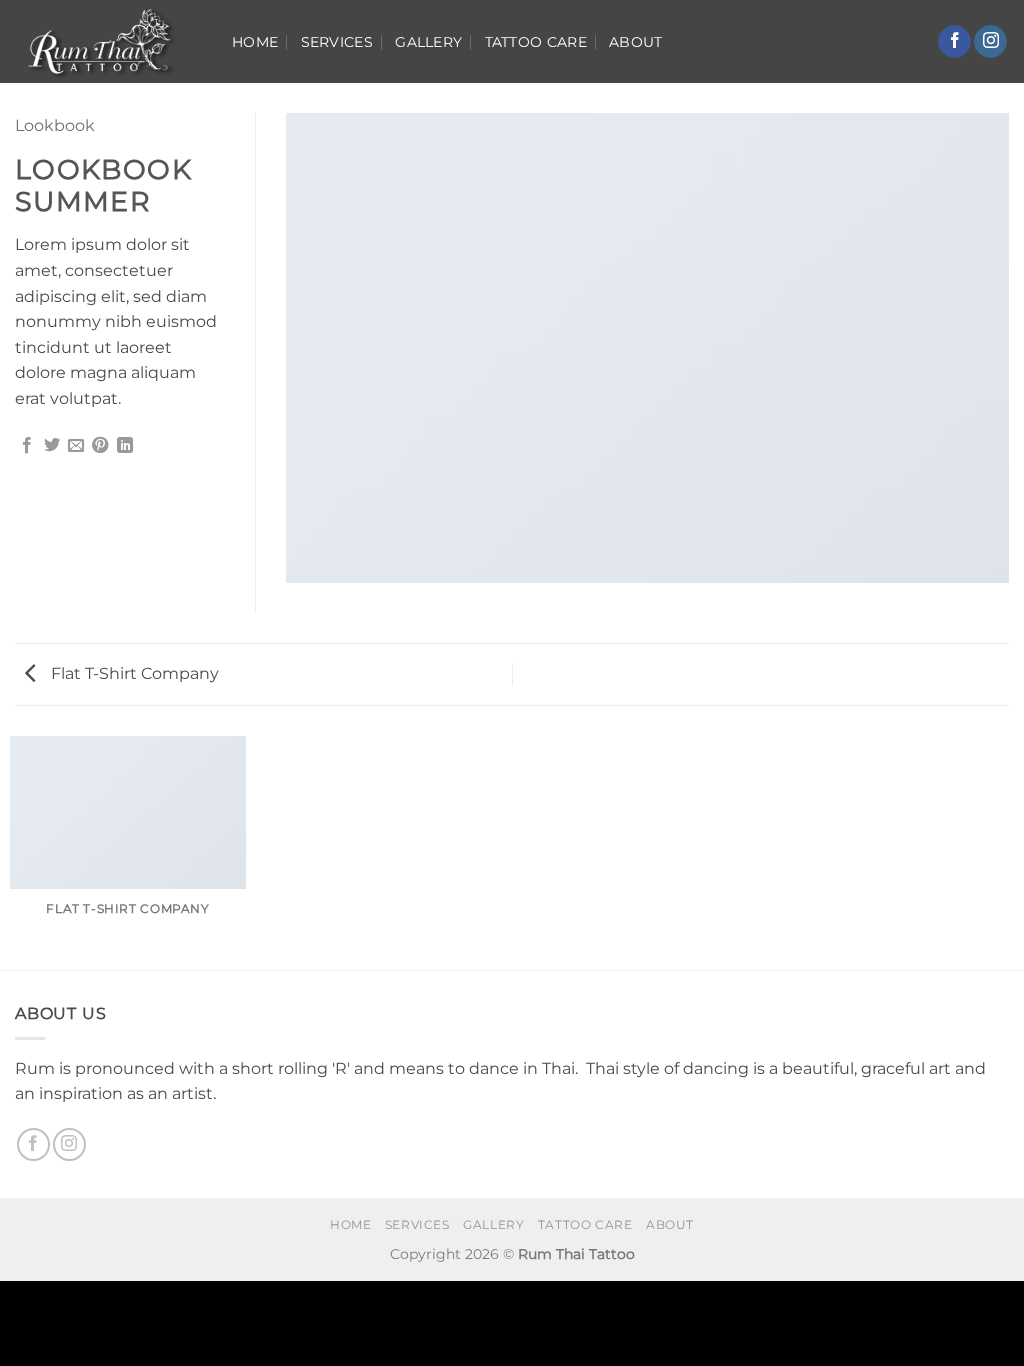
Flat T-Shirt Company (133, 673)
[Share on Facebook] (27, 446)
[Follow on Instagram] (990, 42)
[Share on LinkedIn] (125, 446)
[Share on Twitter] (52, 446)
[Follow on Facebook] (954, 42)
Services (337, 42)
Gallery (428, 42)
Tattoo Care (536, 42)
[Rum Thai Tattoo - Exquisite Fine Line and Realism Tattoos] (108, 41)
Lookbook (55, 125)
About (635, 42)
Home (255, 42)
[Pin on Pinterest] (100, 446)
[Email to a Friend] (76, 446)
